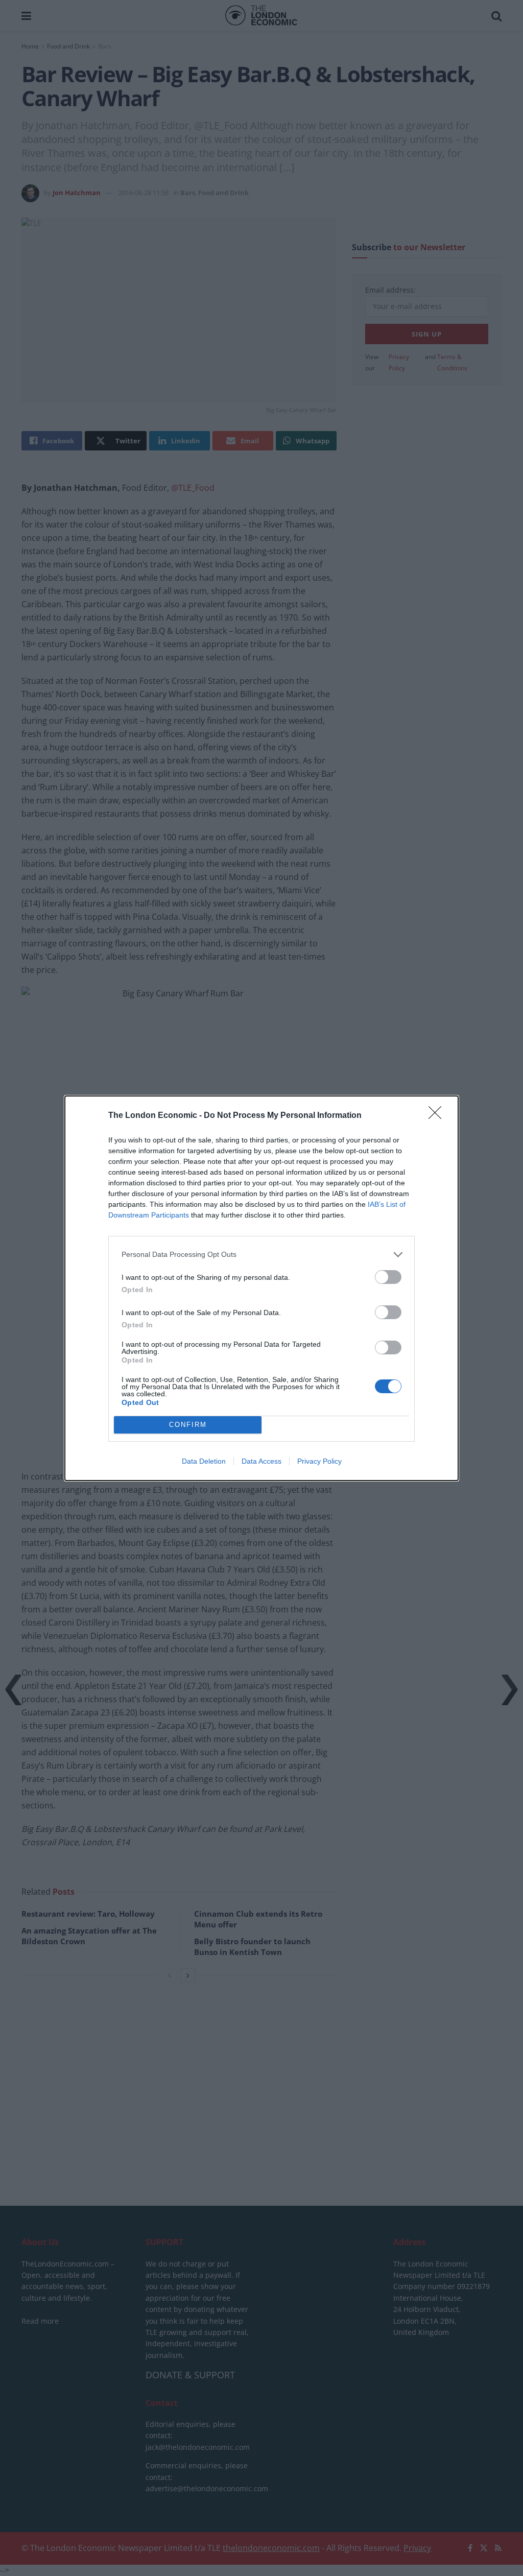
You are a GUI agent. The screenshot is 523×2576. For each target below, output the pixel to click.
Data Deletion (204, 1461)
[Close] (438, 1116)
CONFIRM (188, 1425)
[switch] (388, 1277)
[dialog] (261, 1288)
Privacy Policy (319, 1461)
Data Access (261, 1461)
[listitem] (261, 1255)
